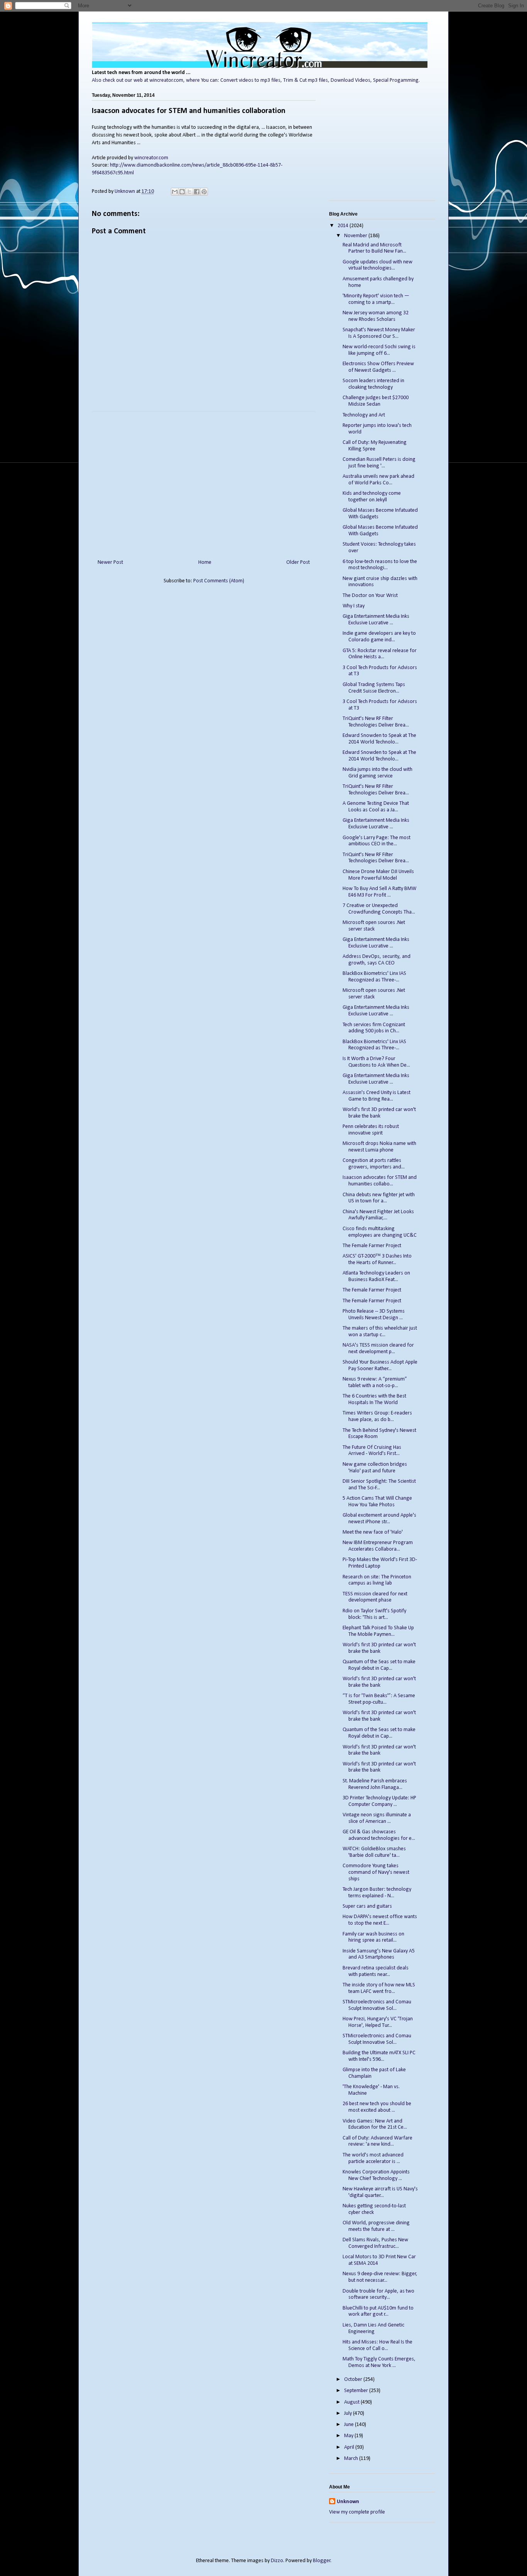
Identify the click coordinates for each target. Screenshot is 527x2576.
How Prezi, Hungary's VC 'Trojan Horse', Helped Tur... (378, 2022)
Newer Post (110, 562)
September (357, 2391)
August (352, 2402)
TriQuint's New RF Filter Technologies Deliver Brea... (376, 722)
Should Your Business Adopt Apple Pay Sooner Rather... (380, 1366)
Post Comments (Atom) (219, 581)
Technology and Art (364, 415)
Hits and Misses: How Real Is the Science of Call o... (378, 2345)
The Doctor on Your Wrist (370, 596)
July (349, 2413)
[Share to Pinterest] (204, 192)
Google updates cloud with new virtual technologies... (378, 265)
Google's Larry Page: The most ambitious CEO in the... (377, 841)
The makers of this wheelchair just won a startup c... (380, 1332)
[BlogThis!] (182, 192)
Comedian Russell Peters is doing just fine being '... (379, 463)
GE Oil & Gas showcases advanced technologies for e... (379, 1835)
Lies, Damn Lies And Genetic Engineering (373, 2328)
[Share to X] (189, 192)
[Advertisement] (204, 482)
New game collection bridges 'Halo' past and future (375, 1468)
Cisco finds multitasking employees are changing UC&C (380, 1232)
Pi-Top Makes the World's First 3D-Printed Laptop (380, 1563)
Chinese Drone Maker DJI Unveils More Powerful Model (378, 875)
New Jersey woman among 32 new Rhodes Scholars (376, 316)
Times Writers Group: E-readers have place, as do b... (377, 1416)
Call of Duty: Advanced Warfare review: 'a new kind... (378, 2141)
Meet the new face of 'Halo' (373, 1532)
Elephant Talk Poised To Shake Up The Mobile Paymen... (378, 1631)
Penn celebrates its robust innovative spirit (371, 1130)
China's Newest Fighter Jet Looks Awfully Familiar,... (378, 1215)
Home (205, 562)
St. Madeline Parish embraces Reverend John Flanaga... (375, 1784)
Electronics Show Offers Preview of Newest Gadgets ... (378, 367)
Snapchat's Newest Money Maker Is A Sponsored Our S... (379, 333)
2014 (344, 226)
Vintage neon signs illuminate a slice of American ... (377, 1818)
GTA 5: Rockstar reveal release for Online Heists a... (380, 654)
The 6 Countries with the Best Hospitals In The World (374, 1399)
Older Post (298, 562)
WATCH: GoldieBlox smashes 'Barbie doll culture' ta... (374, 1852)
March (352, 2459)
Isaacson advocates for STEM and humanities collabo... (380, 1181)
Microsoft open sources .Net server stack (374, 926)
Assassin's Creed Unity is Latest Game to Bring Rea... (377, 1096)
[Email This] (175, 192)
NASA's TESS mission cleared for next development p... (378, 1349)
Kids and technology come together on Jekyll (372, 497)
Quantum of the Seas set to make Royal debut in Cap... (379, 1665)
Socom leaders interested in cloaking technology (373, 384)
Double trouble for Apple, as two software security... (378, 2294)
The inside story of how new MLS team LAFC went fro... (379, 1988)
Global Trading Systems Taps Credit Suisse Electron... (374, 688)
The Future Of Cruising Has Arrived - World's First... (372, 1451)
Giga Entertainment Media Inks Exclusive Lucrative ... (376, 620)
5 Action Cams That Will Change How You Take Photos (377, 1502)
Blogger (322, 2561)
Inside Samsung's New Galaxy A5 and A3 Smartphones (379, 1954)
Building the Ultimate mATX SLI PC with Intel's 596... (379, 2056)
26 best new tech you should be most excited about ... (377, 2107)
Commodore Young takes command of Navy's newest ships (376, 1872)
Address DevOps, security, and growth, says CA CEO (377, 960)
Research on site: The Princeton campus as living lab (377, 1580)
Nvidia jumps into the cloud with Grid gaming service (378, 773)
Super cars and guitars (367, 1906)
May (349, 2436)
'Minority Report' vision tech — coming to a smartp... (376, 299)
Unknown (348, 2502)
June (350, 2425)
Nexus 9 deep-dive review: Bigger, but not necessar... (380, 2277)
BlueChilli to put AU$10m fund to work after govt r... (378, 2311)
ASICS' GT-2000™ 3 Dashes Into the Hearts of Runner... (377, 1259)
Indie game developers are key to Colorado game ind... (379, 637)
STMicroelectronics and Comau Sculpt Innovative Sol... (377, 2005)
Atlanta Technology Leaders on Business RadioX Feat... (376, 1276)
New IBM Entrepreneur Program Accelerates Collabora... (378, 1546)
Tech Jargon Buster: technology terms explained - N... (377, 1893)
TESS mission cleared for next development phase (375, 1597)
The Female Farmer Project (372, 1246)
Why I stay (354, 606)
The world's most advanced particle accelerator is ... (373, 2158)
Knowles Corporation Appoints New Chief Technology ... (376, 2175)
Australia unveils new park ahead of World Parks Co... (378, 480)
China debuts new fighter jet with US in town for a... (379, 1198)
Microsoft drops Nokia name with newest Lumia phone (379, 1147)
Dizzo (277, 2561)
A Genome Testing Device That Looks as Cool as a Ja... (376, 807)
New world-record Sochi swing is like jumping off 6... (379, 350)
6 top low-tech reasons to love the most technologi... (380, 565)
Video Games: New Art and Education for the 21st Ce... (375, 2124)
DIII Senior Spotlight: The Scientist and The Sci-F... (379, 1485)
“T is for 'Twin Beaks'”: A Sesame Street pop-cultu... (379, 1699)
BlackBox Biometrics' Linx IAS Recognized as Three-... (374, 977)
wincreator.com (151, 158)
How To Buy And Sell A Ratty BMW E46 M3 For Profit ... (379, 892)
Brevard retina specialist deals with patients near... (376, 1971)
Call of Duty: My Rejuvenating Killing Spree (375, 446)
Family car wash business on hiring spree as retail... (373, 1937)
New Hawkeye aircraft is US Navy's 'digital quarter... (380, 2192)
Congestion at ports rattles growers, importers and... (374, 1164)
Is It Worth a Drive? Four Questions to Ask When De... (376, 1062)
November (356, 236)
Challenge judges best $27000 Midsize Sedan (376, 401)
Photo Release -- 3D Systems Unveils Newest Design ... (374, 1315)
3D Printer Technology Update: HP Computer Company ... (379, 1801)
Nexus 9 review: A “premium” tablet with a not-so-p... (375, 1382)
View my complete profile (357, 2512)
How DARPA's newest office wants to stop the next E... (380, 1920)
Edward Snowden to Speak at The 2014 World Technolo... (379, 739)
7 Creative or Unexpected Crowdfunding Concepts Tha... (379, 909)
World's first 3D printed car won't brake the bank (379, 1113)
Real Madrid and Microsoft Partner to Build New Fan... (374, 248)
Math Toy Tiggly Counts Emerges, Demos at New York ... (379, 2362)
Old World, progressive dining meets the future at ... (376, 2226)
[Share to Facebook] (197, 192)
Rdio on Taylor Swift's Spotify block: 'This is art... (374, 1614)
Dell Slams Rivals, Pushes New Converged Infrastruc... (375, 2243)
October (354, 2380)
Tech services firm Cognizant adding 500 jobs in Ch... (374, 1028)
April (350, 2447)
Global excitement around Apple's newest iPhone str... (379, 1519)
